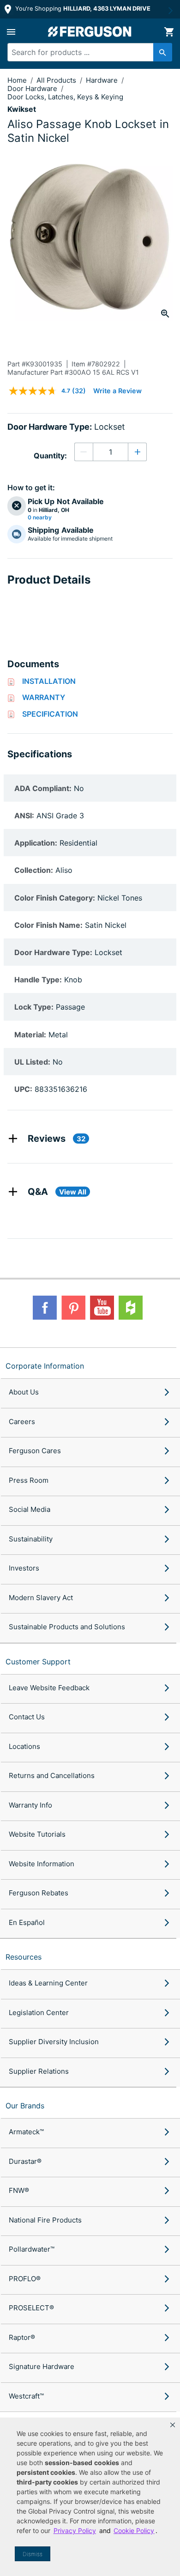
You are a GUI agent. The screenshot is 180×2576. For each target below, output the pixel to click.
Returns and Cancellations (52, 1775)
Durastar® (25, 2161)
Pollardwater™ (32, 2249)
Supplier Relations (39, 2071)
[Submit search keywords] (163, 52)
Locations (24, 1746)
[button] (173, 2425)
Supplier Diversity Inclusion (54, 2042)
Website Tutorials (37, 1834)
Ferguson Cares (35, 1451)
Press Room (29, 1480)
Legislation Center (39, 2013)
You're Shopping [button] (82, 9)
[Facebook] (45, 1308)
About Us (24, 1392)
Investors (24, 1568)
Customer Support (38, 1662)
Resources (24, 1957)
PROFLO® (25, 2279)
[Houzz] (131, 1308)
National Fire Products (45, 2220)
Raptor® (22, 2337)
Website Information (42, 1864)
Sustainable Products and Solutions (67, 1627)
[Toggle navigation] (11, 32)
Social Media (30, 1509)
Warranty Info (30, 1805)
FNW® (19, 2190)
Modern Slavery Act (41, 1598)
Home (17, 80)
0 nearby (40, 518)
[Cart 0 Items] (169, 32)
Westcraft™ (26, 2396)
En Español (27, 1922)
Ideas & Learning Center (48, 1983)
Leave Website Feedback (49, 1688)
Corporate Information (45, 1366)
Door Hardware (33, 88)
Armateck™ (26, 2132)
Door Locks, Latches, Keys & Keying (65, 97)
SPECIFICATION (50, 714)
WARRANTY (44, 697)
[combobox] (86, 52)
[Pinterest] (73, 1308)
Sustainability (31, 1539)
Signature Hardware (42, 2366)
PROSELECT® (31, 2308)
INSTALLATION (49, 681)
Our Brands (25, 2106)
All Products (57, 80)
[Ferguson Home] (90, 32)
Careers (22, 1422)
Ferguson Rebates (39, 1893)
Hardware (103, 80)
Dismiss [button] (33, 2554)
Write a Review (117, 391)
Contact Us (27, 1717)
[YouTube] (102, 1308)
